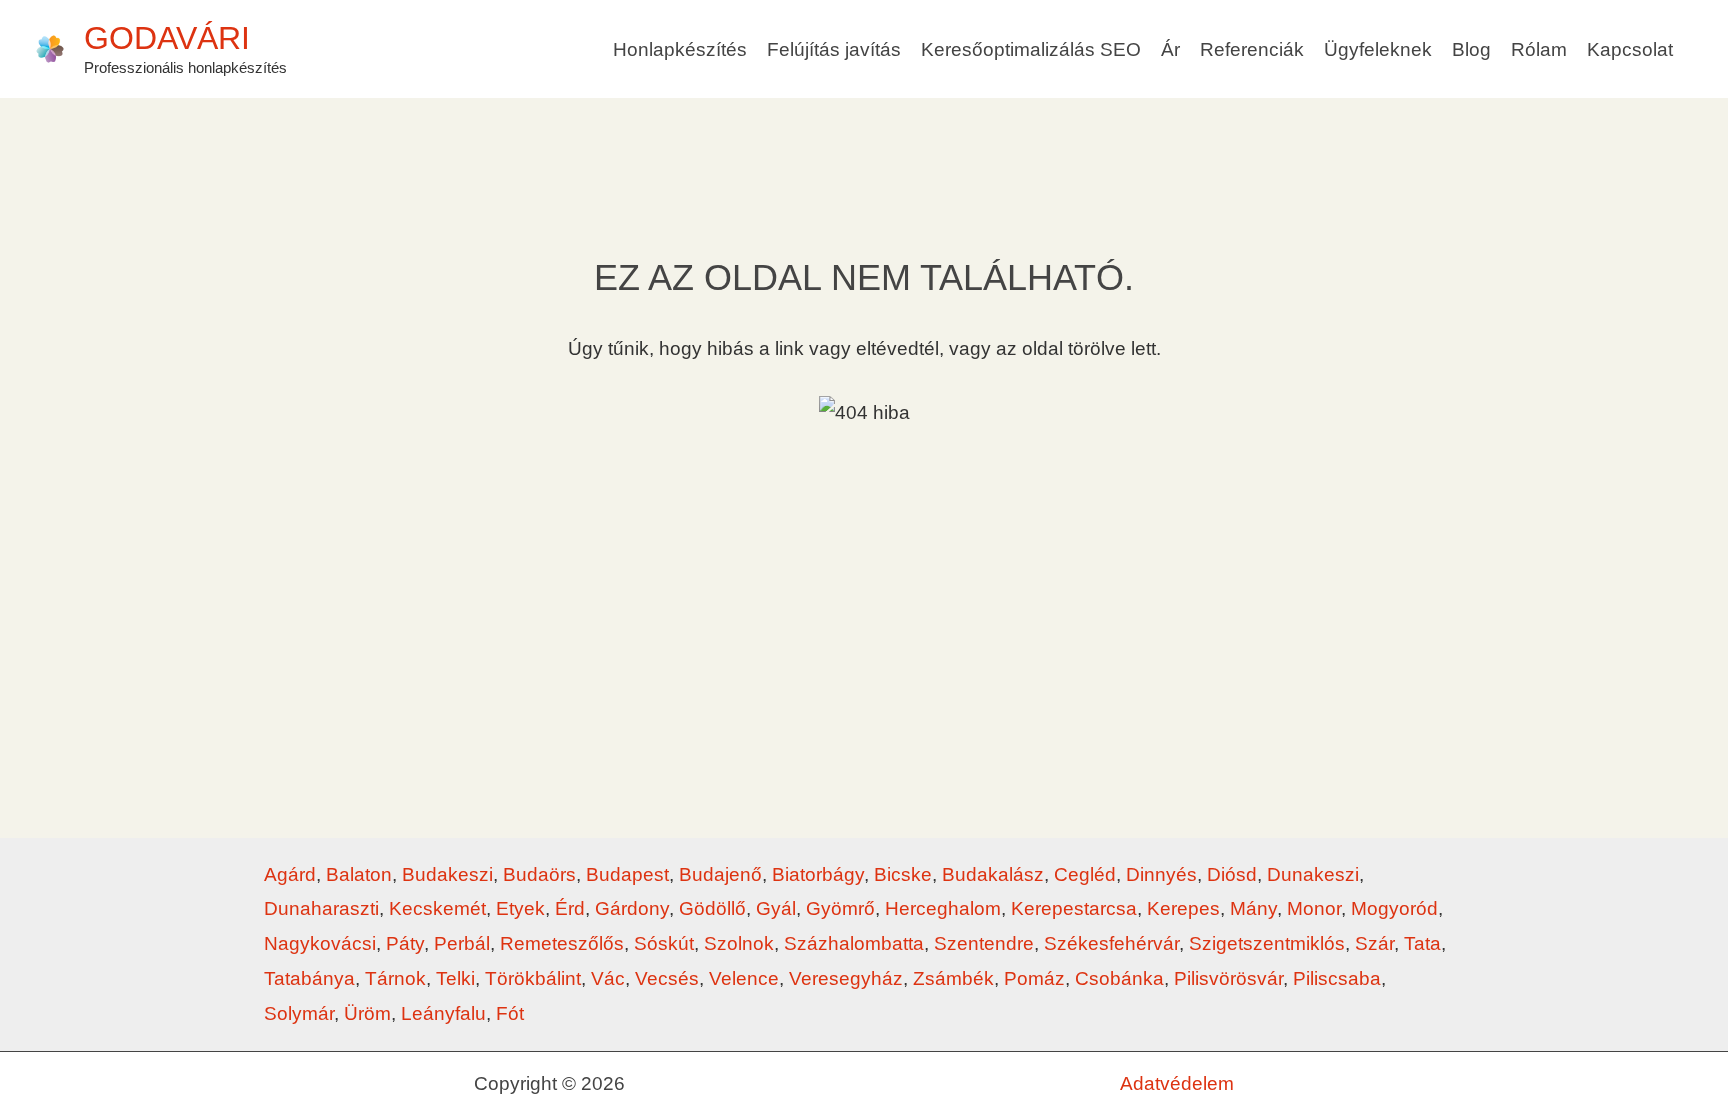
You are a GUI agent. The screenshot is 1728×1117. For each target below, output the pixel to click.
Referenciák (1252, 49)
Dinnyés (1161, 874)
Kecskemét (437, 908)
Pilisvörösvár (1228, 978)
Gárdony (632, 908)
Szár (1374, 943)
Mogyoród (1394, 908)
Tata (1422, 943)
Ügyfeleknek (1378, 49)
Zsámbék (953, 978)
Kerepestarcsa (1074, 908)
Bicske (903, 874)
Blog (1471, 49)
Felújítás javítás (834, 49)
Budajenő (720, 874)
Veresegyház (846, 978)
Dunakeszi (1313, 874)
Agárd (290, 874)
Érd (570, 908)
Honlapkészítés (680, 49)
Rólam (1539, 49)
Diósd (1232, 874)
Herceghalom (943, 908)
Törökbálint (533, 978)
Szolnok (739, 943)
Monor (1314, 908)
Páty (405, 943)
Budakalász (993, 874)
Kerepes (1183, 908)
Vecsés (667, 978)
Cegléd (1085, 874)
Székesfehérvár (1111, 943)
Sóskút (664, 943)
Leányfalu (443, 1013)
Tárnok (395, 978)
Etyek (520, 908)
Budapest (627, 874)
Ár (1170, 49)
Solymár (299, 1013)
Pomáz (1034, 978)
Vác (608, 978)
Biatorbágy (818, 874)
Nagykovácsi (320, 943)
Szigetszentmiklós (1267, 943)
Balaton (359, 874)
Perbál (462, 943)
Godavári (167, 38)
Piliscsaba (1337, 978)
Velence (744, 978)
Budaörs (539, 874)
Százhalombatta (854, 943)
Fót (510, 1013)
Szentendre (984, 943)
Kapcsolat (1630, 49)
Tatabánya (309, 978)
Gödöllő (712, 908)
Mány (1253, 908)
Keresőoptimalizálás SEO (1031, 49)
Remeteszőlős (562, 943)
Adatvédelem (1177, 1083)
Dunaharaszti (321, 908)
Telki (455, 978)
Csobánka (1119, 978)
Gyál (776, 908)
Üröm (367, 1013)
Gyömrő (840, 908)
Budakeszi (447, 874)
